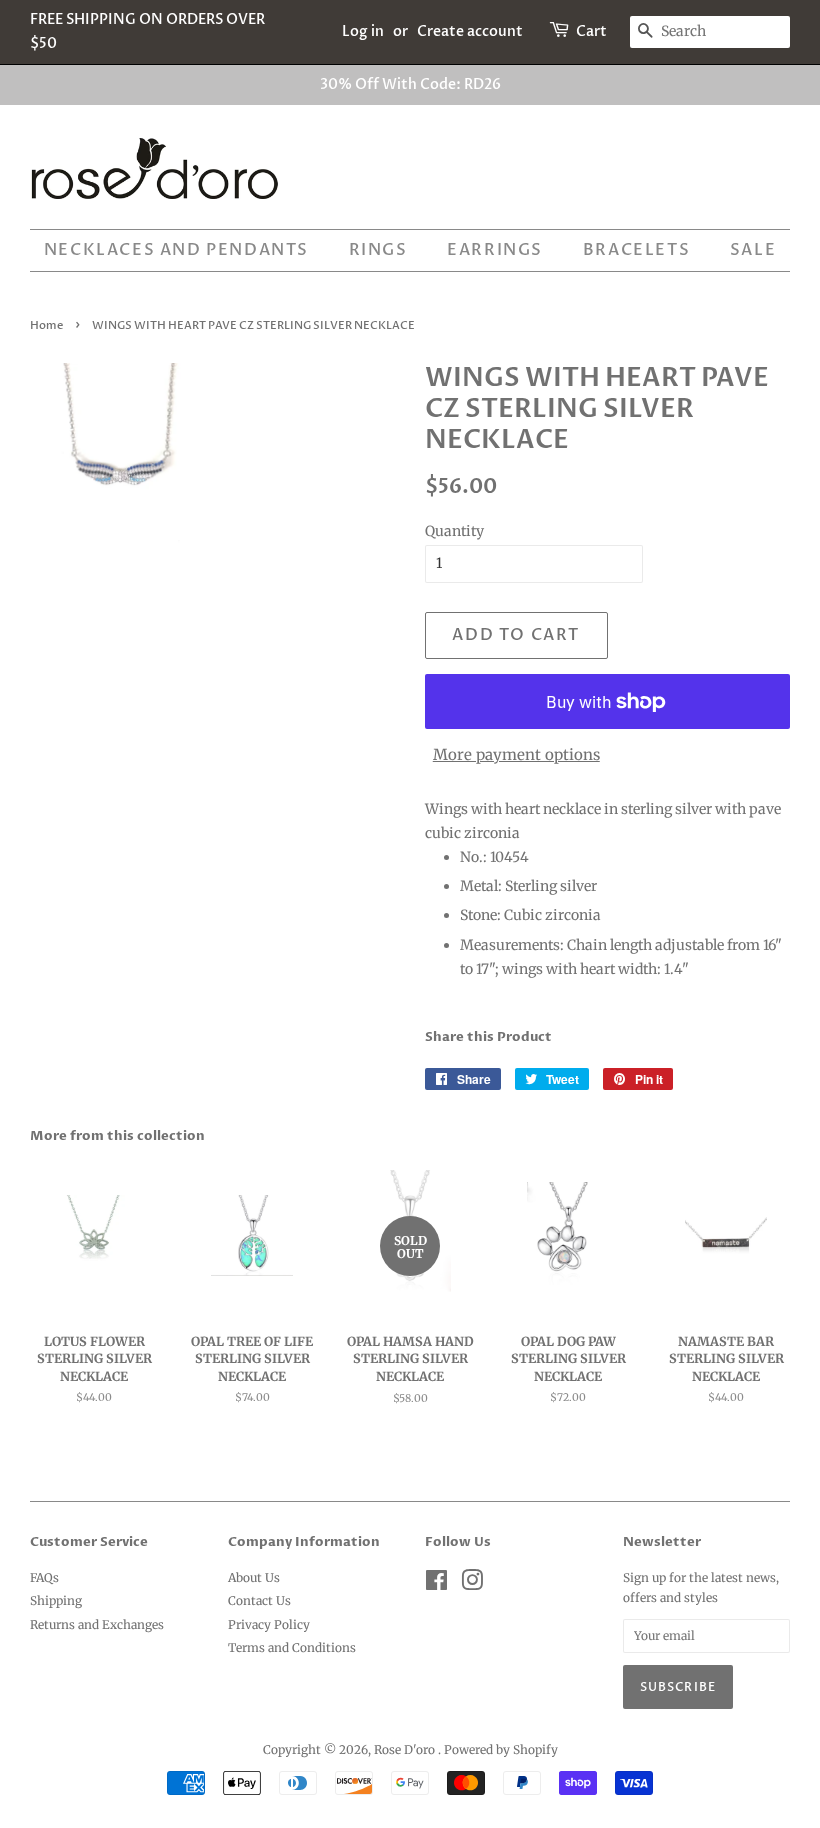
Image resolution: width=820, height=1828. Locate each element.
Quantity (454, 531)
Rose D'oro (406, 1749)
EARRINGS (495, 250)
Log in (363, 31)
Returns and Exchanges (97, 1624)
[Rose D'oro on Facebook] (436, 1584)
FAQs (44, 1577)
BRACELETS (636, 250)
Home (46, 326)
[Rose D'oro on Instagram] (472, 1584)
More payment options (516, 754)
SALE (753, 250)
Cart (591, 31)
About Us (254, 1577)
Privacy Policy (269, 1624)
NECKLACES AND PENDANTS (176, 250)
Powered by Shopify (501, 1749)
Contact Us (259, 1600)
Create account (470, 31)
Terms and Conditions (292, 1647)
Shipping (56, 1600)
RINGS (378, 250)
